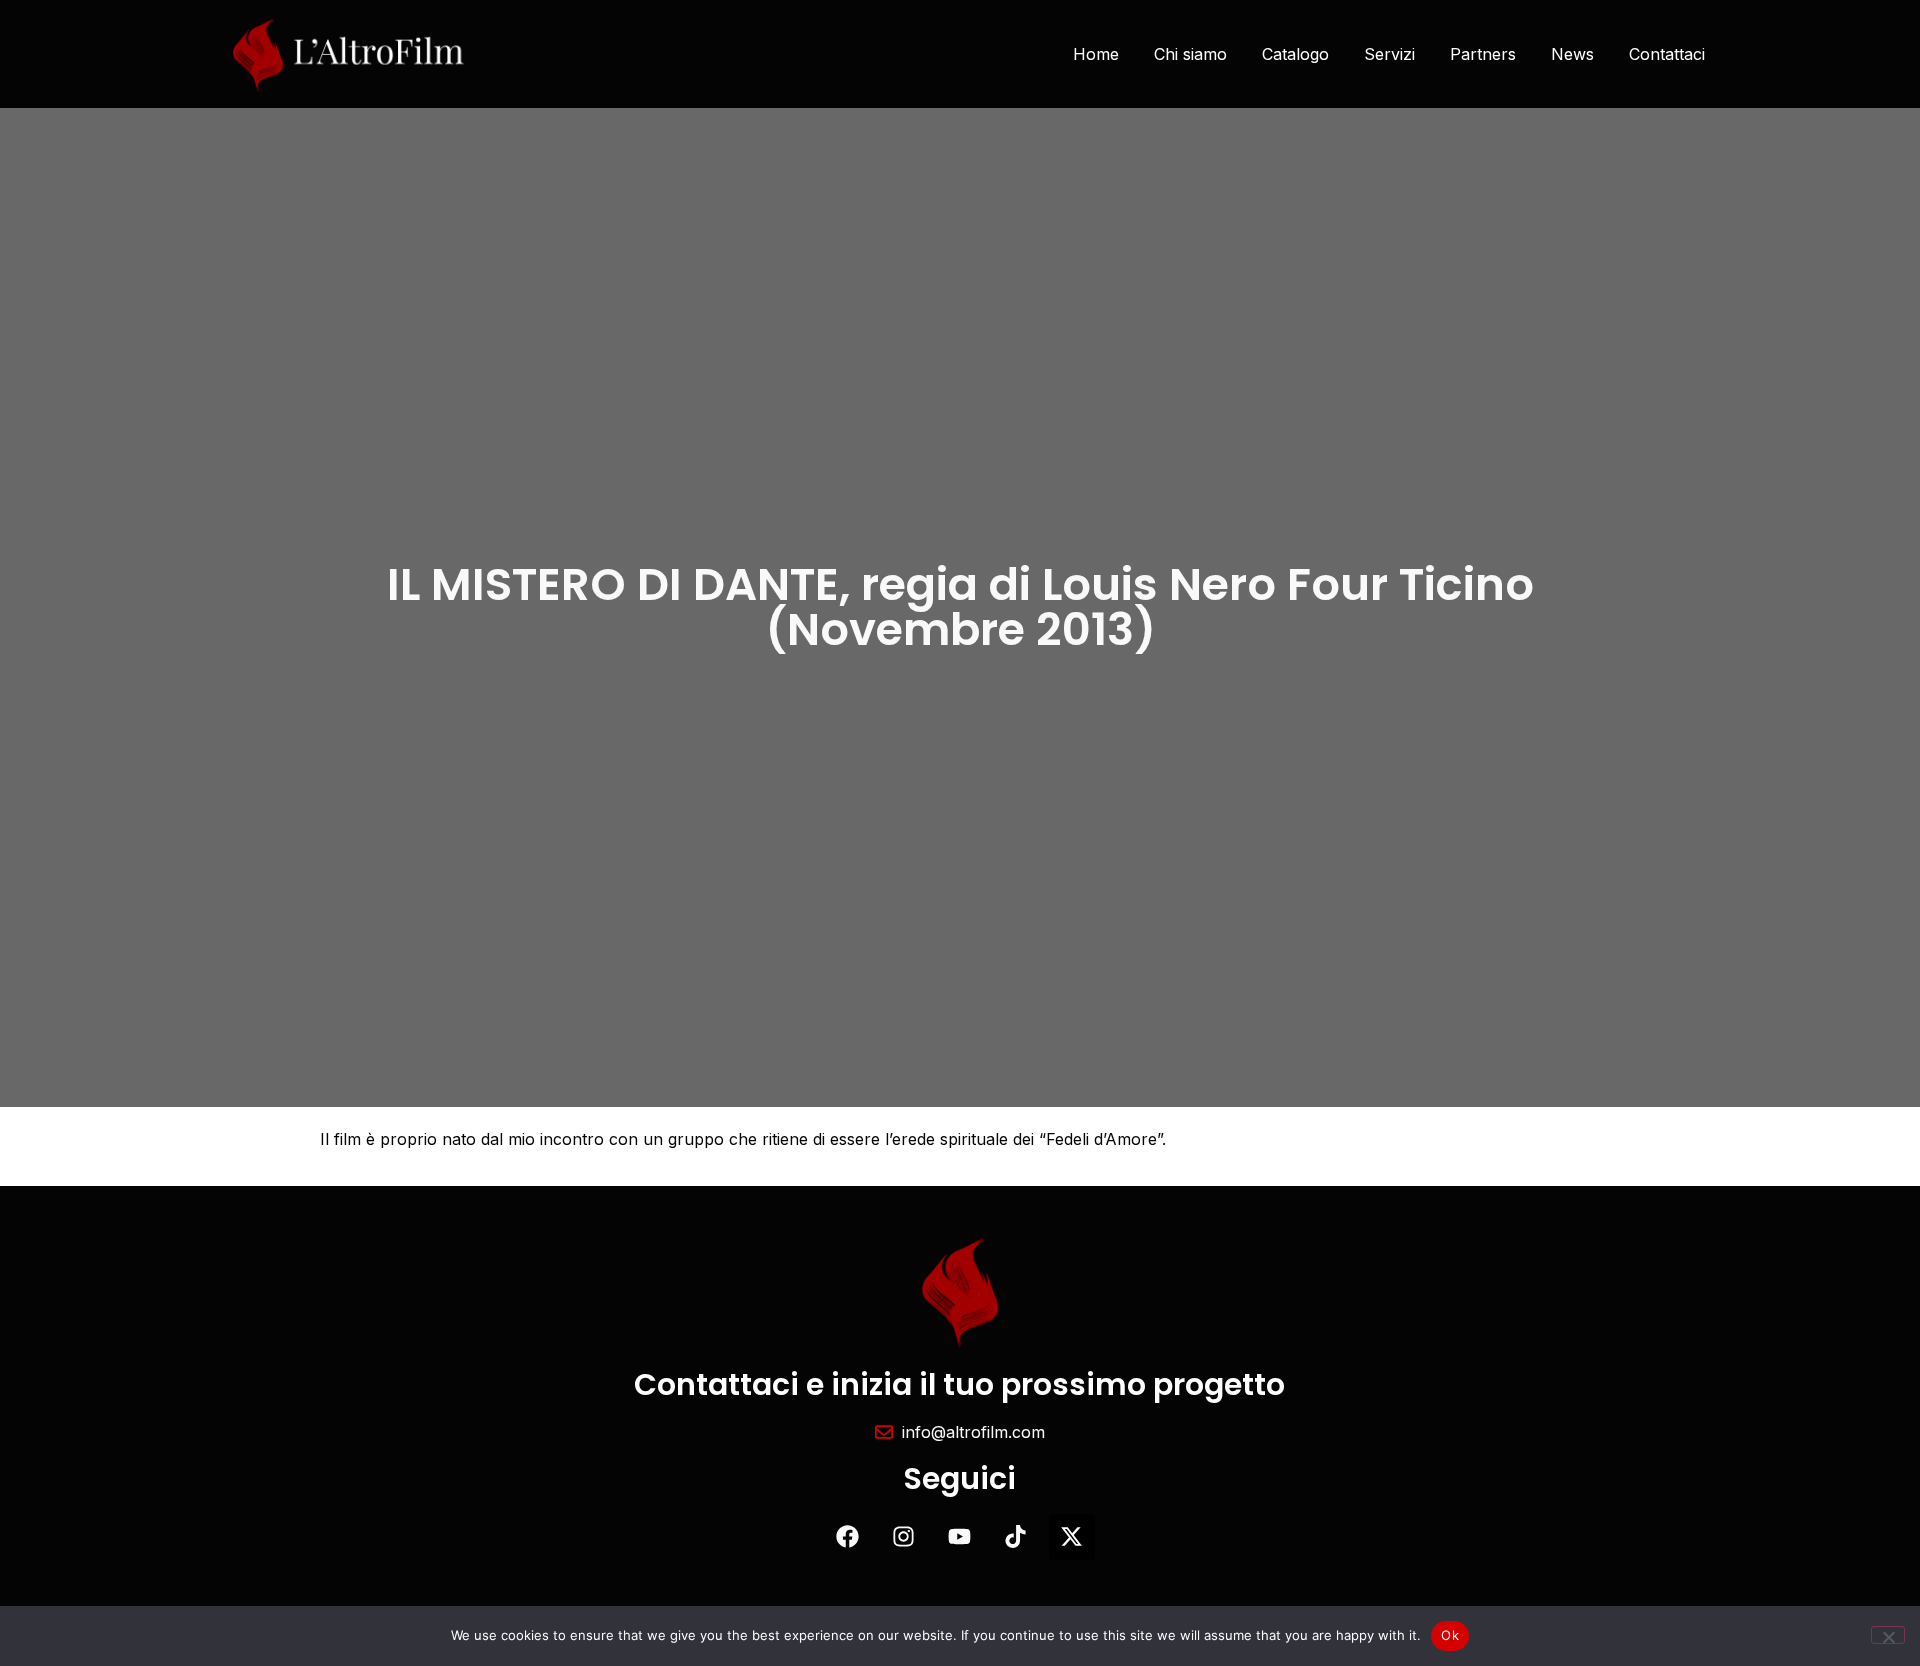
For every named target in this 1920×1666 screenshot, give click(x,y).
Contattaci (1667, 54)
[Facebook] (848, 1537)
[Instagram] (904, 1537)
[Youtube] (960, 1537)
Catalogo (1295, 54)
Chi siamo (1190, 54)
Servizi (1389, 54)
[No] (1888, 1635)
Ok (1450, 1635)
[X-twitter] (1072, 1537)
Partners (1483, 54)
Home (1096, 54)
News (1572, 54)
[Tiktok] (1016, 1537)
